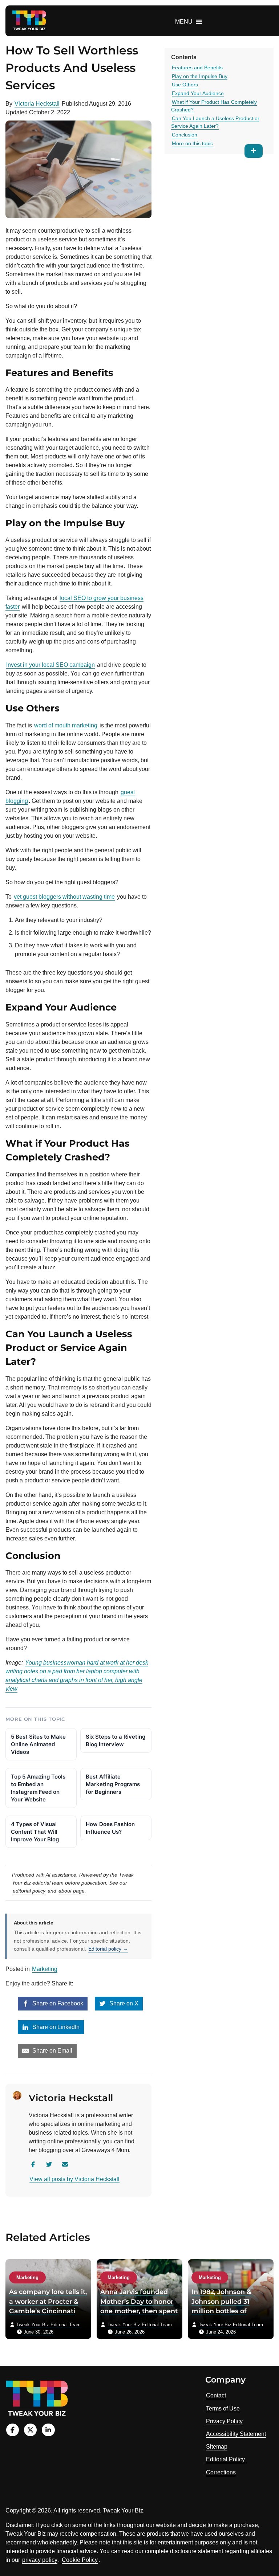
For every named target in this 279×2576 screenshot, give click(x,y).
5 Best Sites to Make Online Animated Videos (38, 1744)
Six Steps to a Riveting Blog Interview (116, 1740)
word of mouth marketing (66, 725)
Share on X (123, 2003)
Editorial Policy (225, 2459)
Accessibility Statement (236, 2434)
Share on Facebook (57, 2003)
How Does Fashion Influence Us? (110, 1828)
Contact (216, 2395)
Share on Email (52, 2051)
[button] (184, 22)
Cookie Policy (80, 2560)
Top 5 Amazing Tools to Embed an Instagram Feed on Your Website (38, 1788)
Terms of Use (223, 2408)
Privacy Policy (224, 2421)
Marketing (45, 1969)
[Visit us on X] (30, 2430)
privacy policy (40, 2560)
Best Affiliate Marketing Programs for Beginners (113, 1784)
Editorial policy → (108, 1949)
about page (72, 1891)
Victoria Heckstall (37, 104)
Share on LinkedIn (55, 2027)
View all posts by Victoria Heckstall (74, 2179)
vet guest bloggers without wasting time (64, 897)
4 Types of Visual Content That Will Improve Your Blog (35, 1832)
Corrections (221, 2472)
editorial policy (29, 1891)
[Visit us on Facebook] (13, 2430)
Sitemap (217, 2447)
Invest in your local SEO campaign (50, 665)
